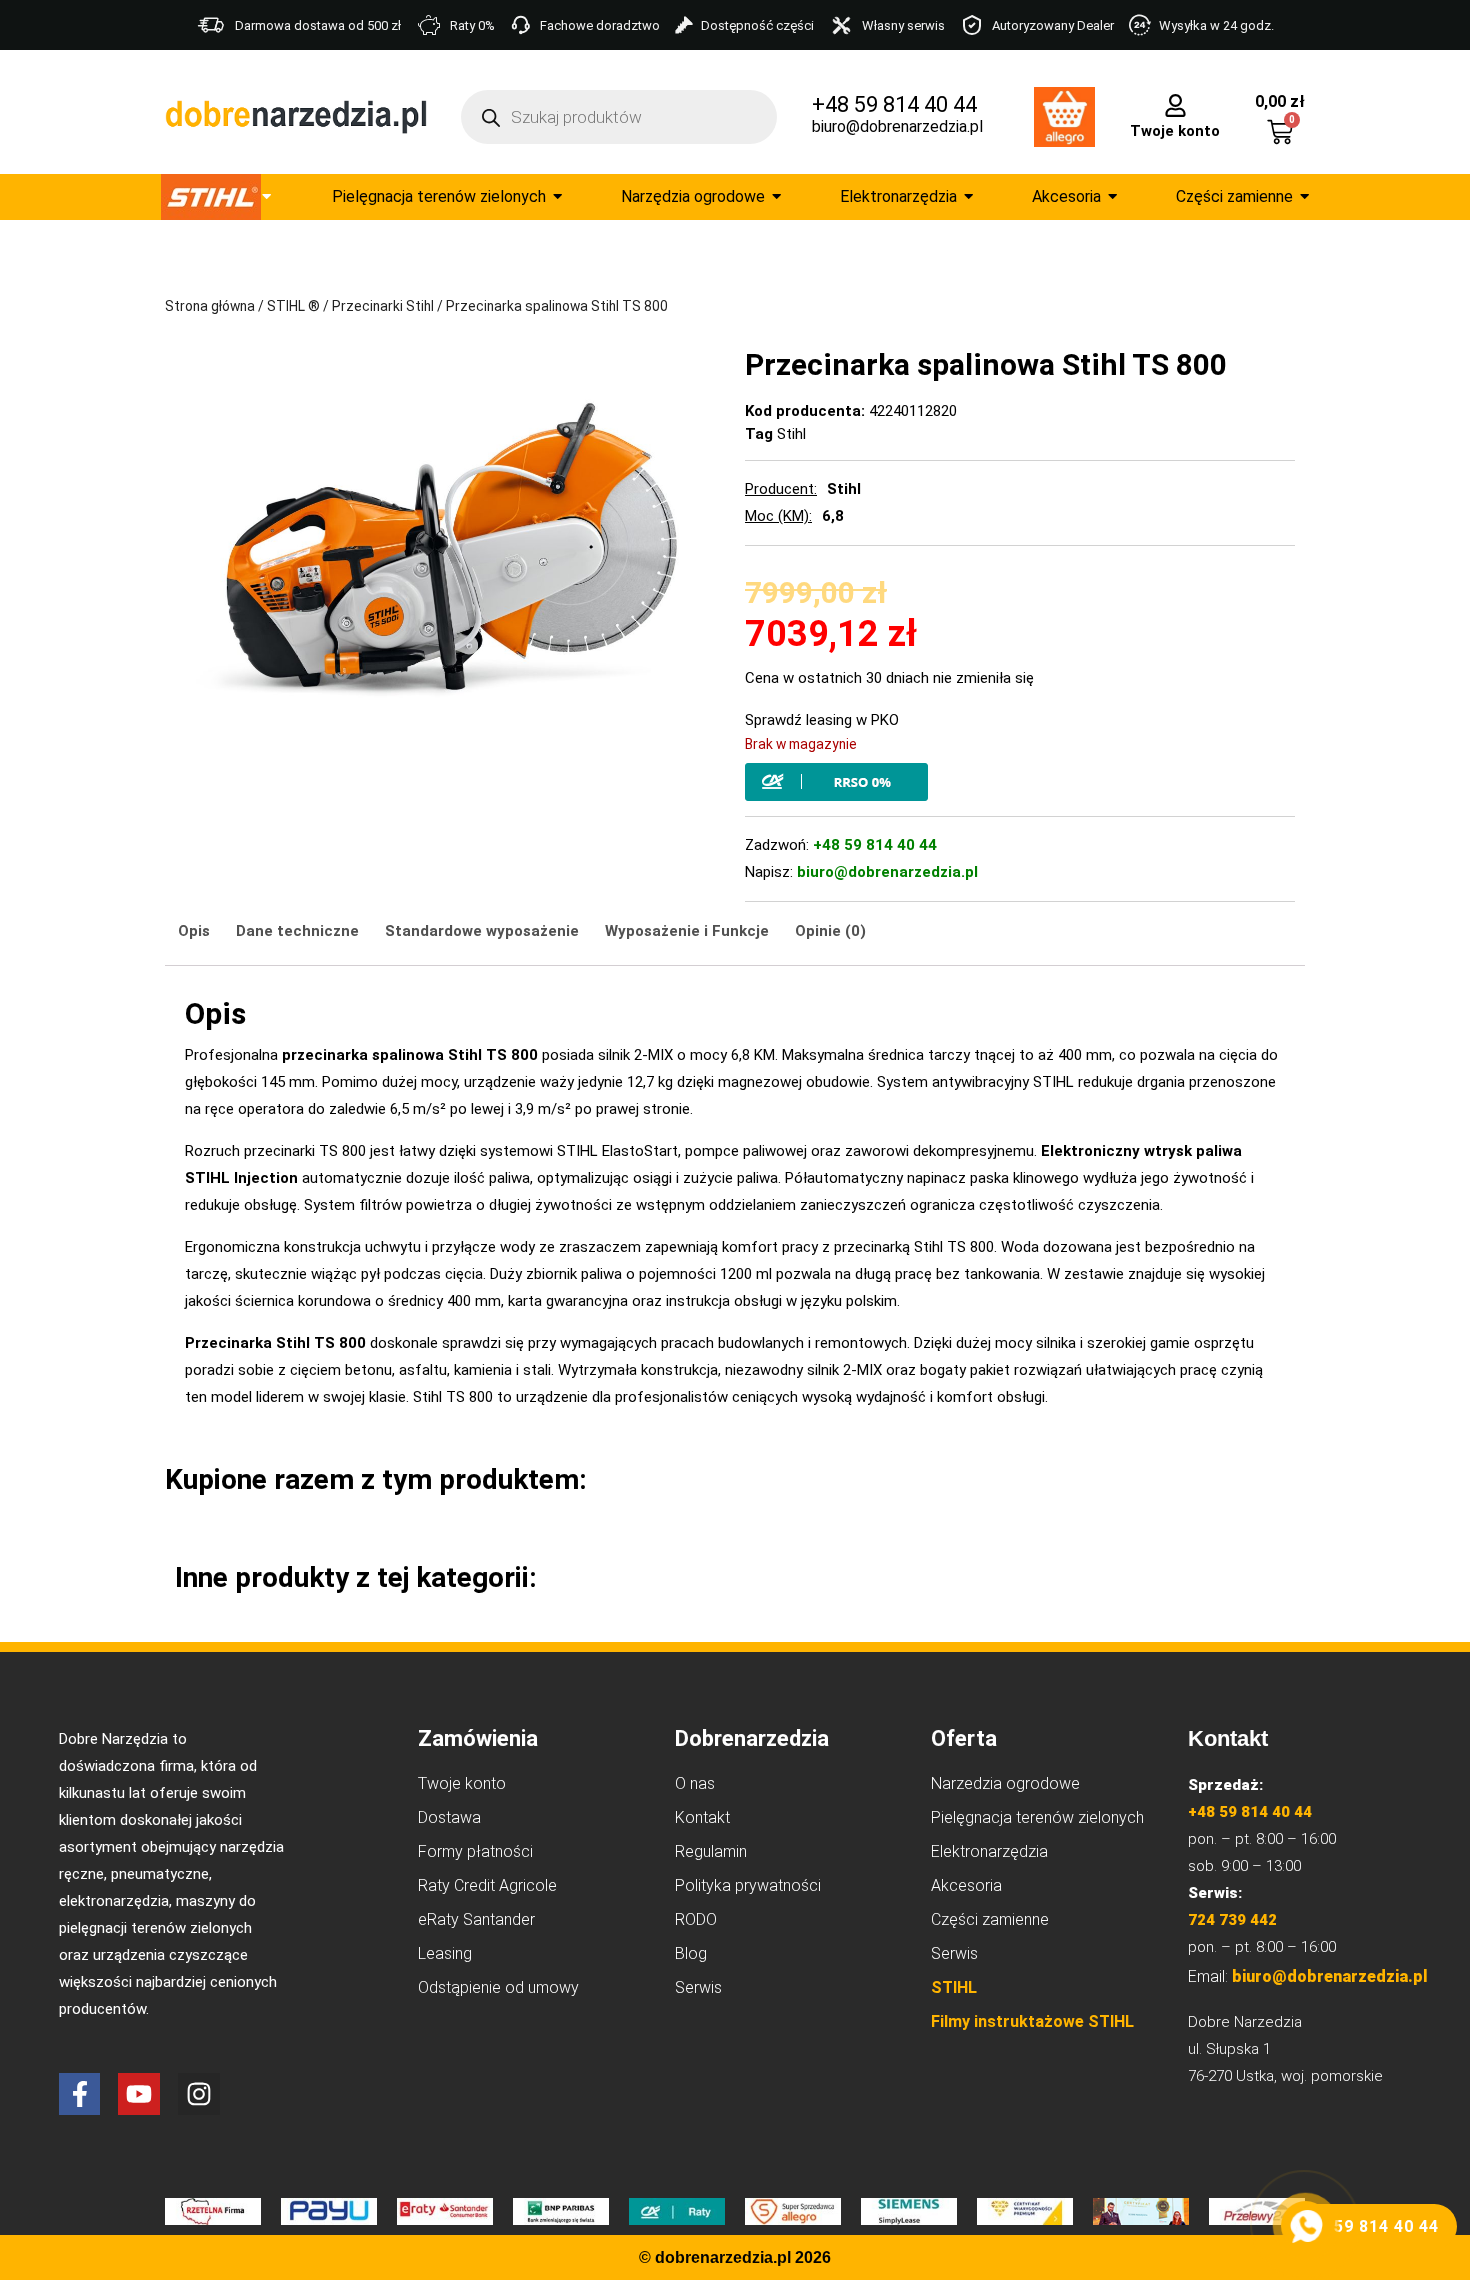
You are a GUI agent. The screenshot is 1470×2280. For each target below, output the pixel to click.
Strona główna (210, 306)
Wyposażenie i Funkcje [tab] (687, 931)
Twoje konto (1175, 131)
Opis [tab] (194, 931)
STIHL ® (293, 306)
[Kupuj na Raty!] (1020, 782)
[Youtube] (139, 2094)
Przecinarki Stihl (383, 306)
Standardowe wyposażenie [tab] (482, 931)
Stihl (791, 434)
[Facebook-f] (80, 2094)
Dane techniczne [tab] (297, 931)
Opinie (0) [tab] (830, 931)
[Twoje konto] (1175, 104)
